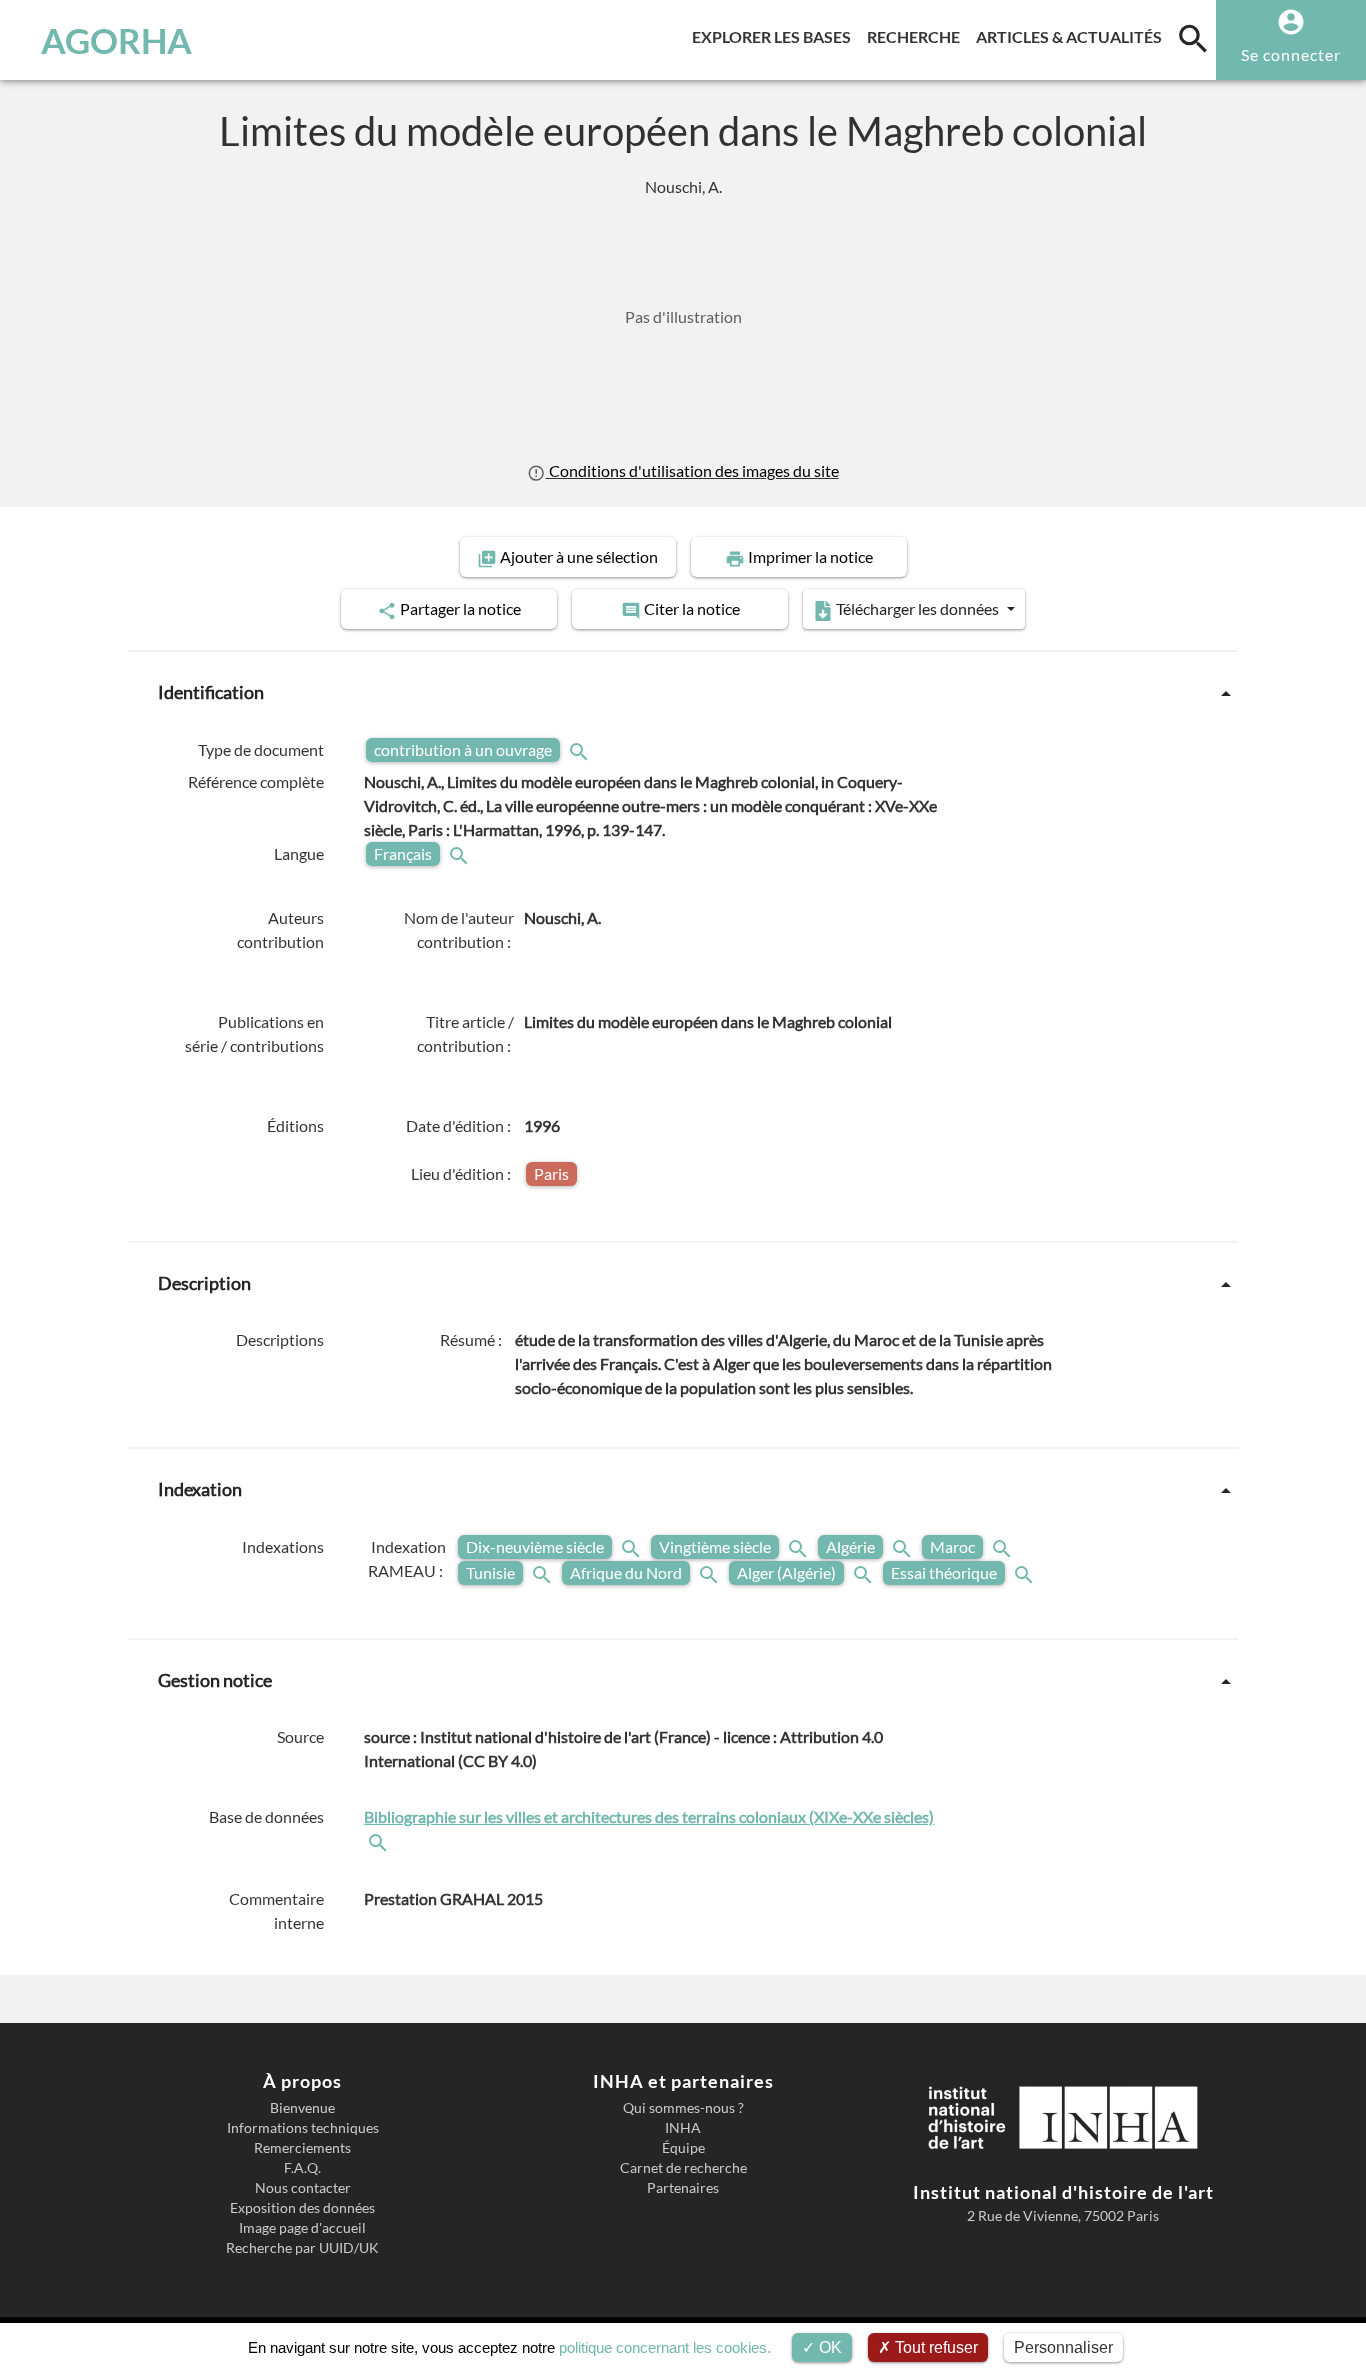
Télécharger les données (917, 608)
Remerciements (302, 2148)
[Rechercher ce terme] (581, 749)
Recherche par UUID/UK (302, 2248)
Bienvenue (302, 2108)
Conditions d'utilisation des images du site (692, 470)
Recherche (917, 36)
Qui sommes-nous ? (683, 2108)
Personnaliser (1063, 2347)
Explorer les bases (775, 36)
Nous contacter (303, 2188)
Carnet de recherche (683, 2168)
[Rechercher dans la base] (380, 1840)
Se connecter (1291, 54)
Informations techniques (303, 2128)
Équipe (683, 2148)
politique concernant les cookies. (665, 2347)
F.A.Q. (302, 2168)
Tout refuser (934, 2347)
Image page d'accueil (302, 2228)
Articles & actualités (1073, 36)
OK (828, 2347)
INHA (683, 2128)
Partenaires (683, 2188)
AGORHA (116, 40)
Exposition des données (302, 2208)
